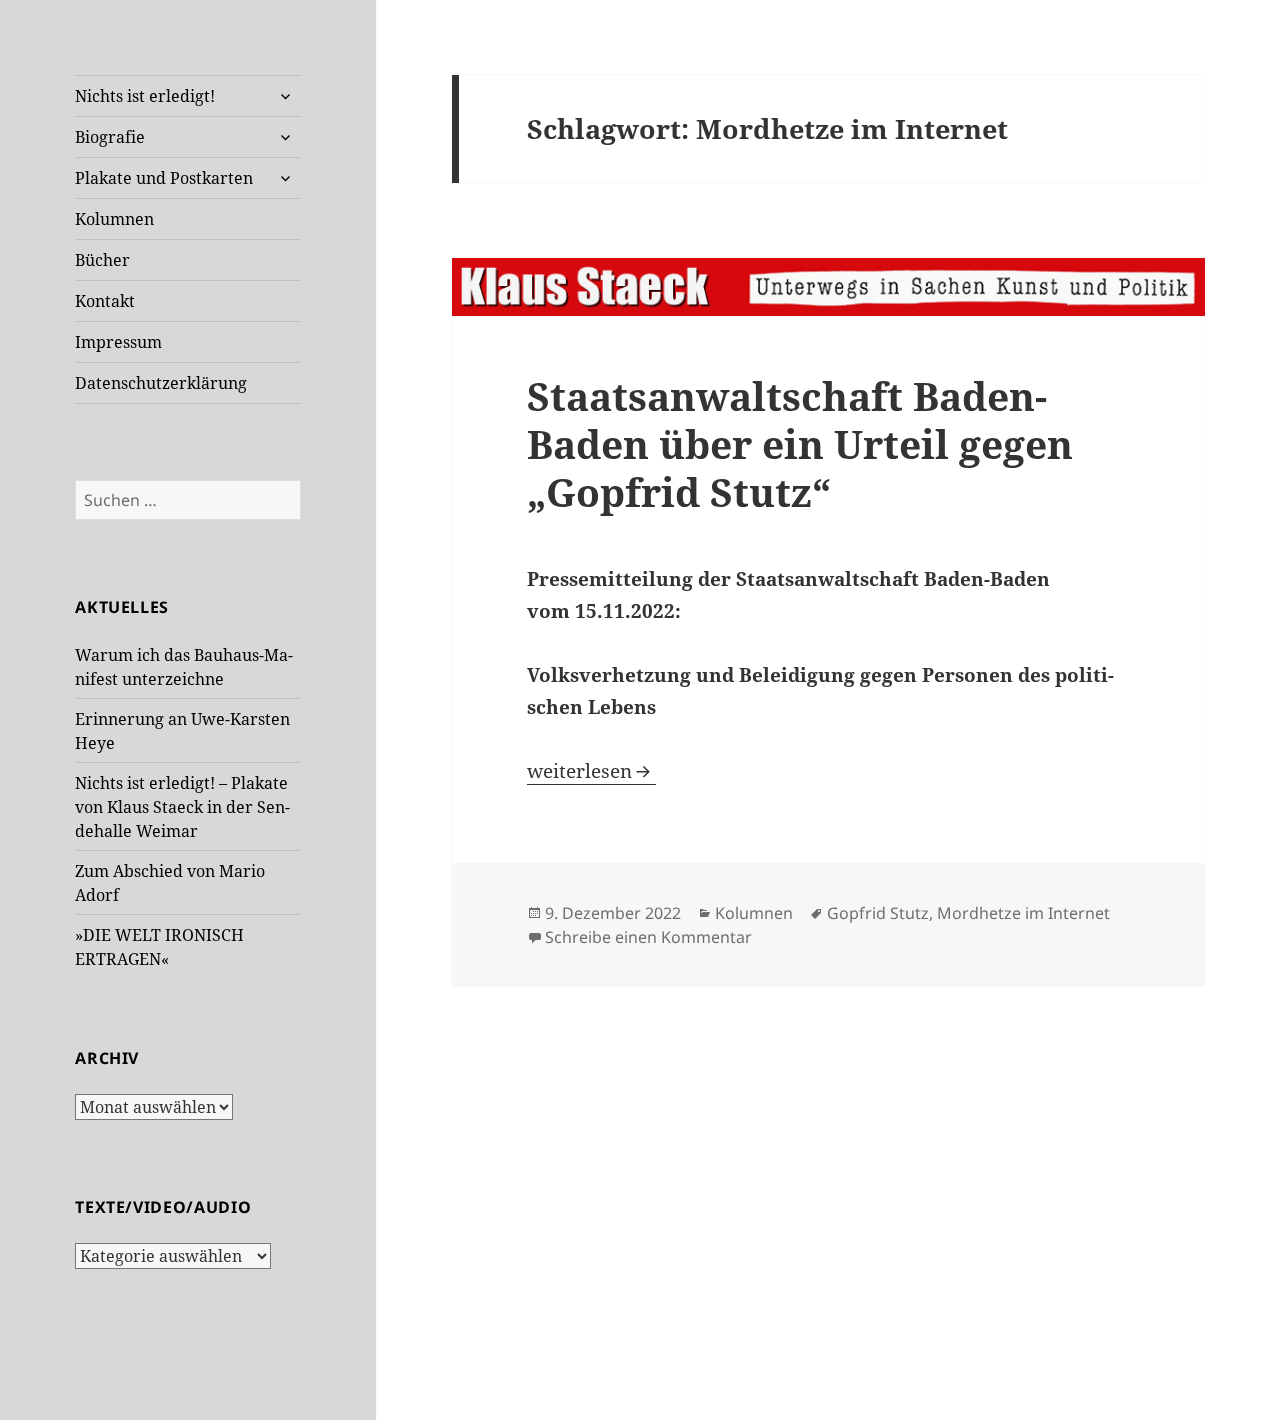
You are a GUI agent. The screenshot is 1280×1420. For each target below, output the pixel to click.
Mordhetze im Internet (1023, 913)
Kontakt (105, 301)
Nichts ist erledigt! (145, 96)
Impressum (118, 342)
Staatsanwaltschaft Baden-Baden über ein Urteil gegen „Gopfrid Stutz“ (800, 443)
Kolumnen (114, 219)
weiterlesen (591, 771)
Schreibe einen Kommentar (648, 937)
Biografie (110, 137)
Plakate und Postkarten (164, 178)
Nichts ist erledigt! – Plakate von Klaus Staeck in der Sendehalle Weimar (182, 807)
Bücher (102, 260)
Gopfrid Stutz (878, 913)
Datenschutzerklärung (161, 383)
